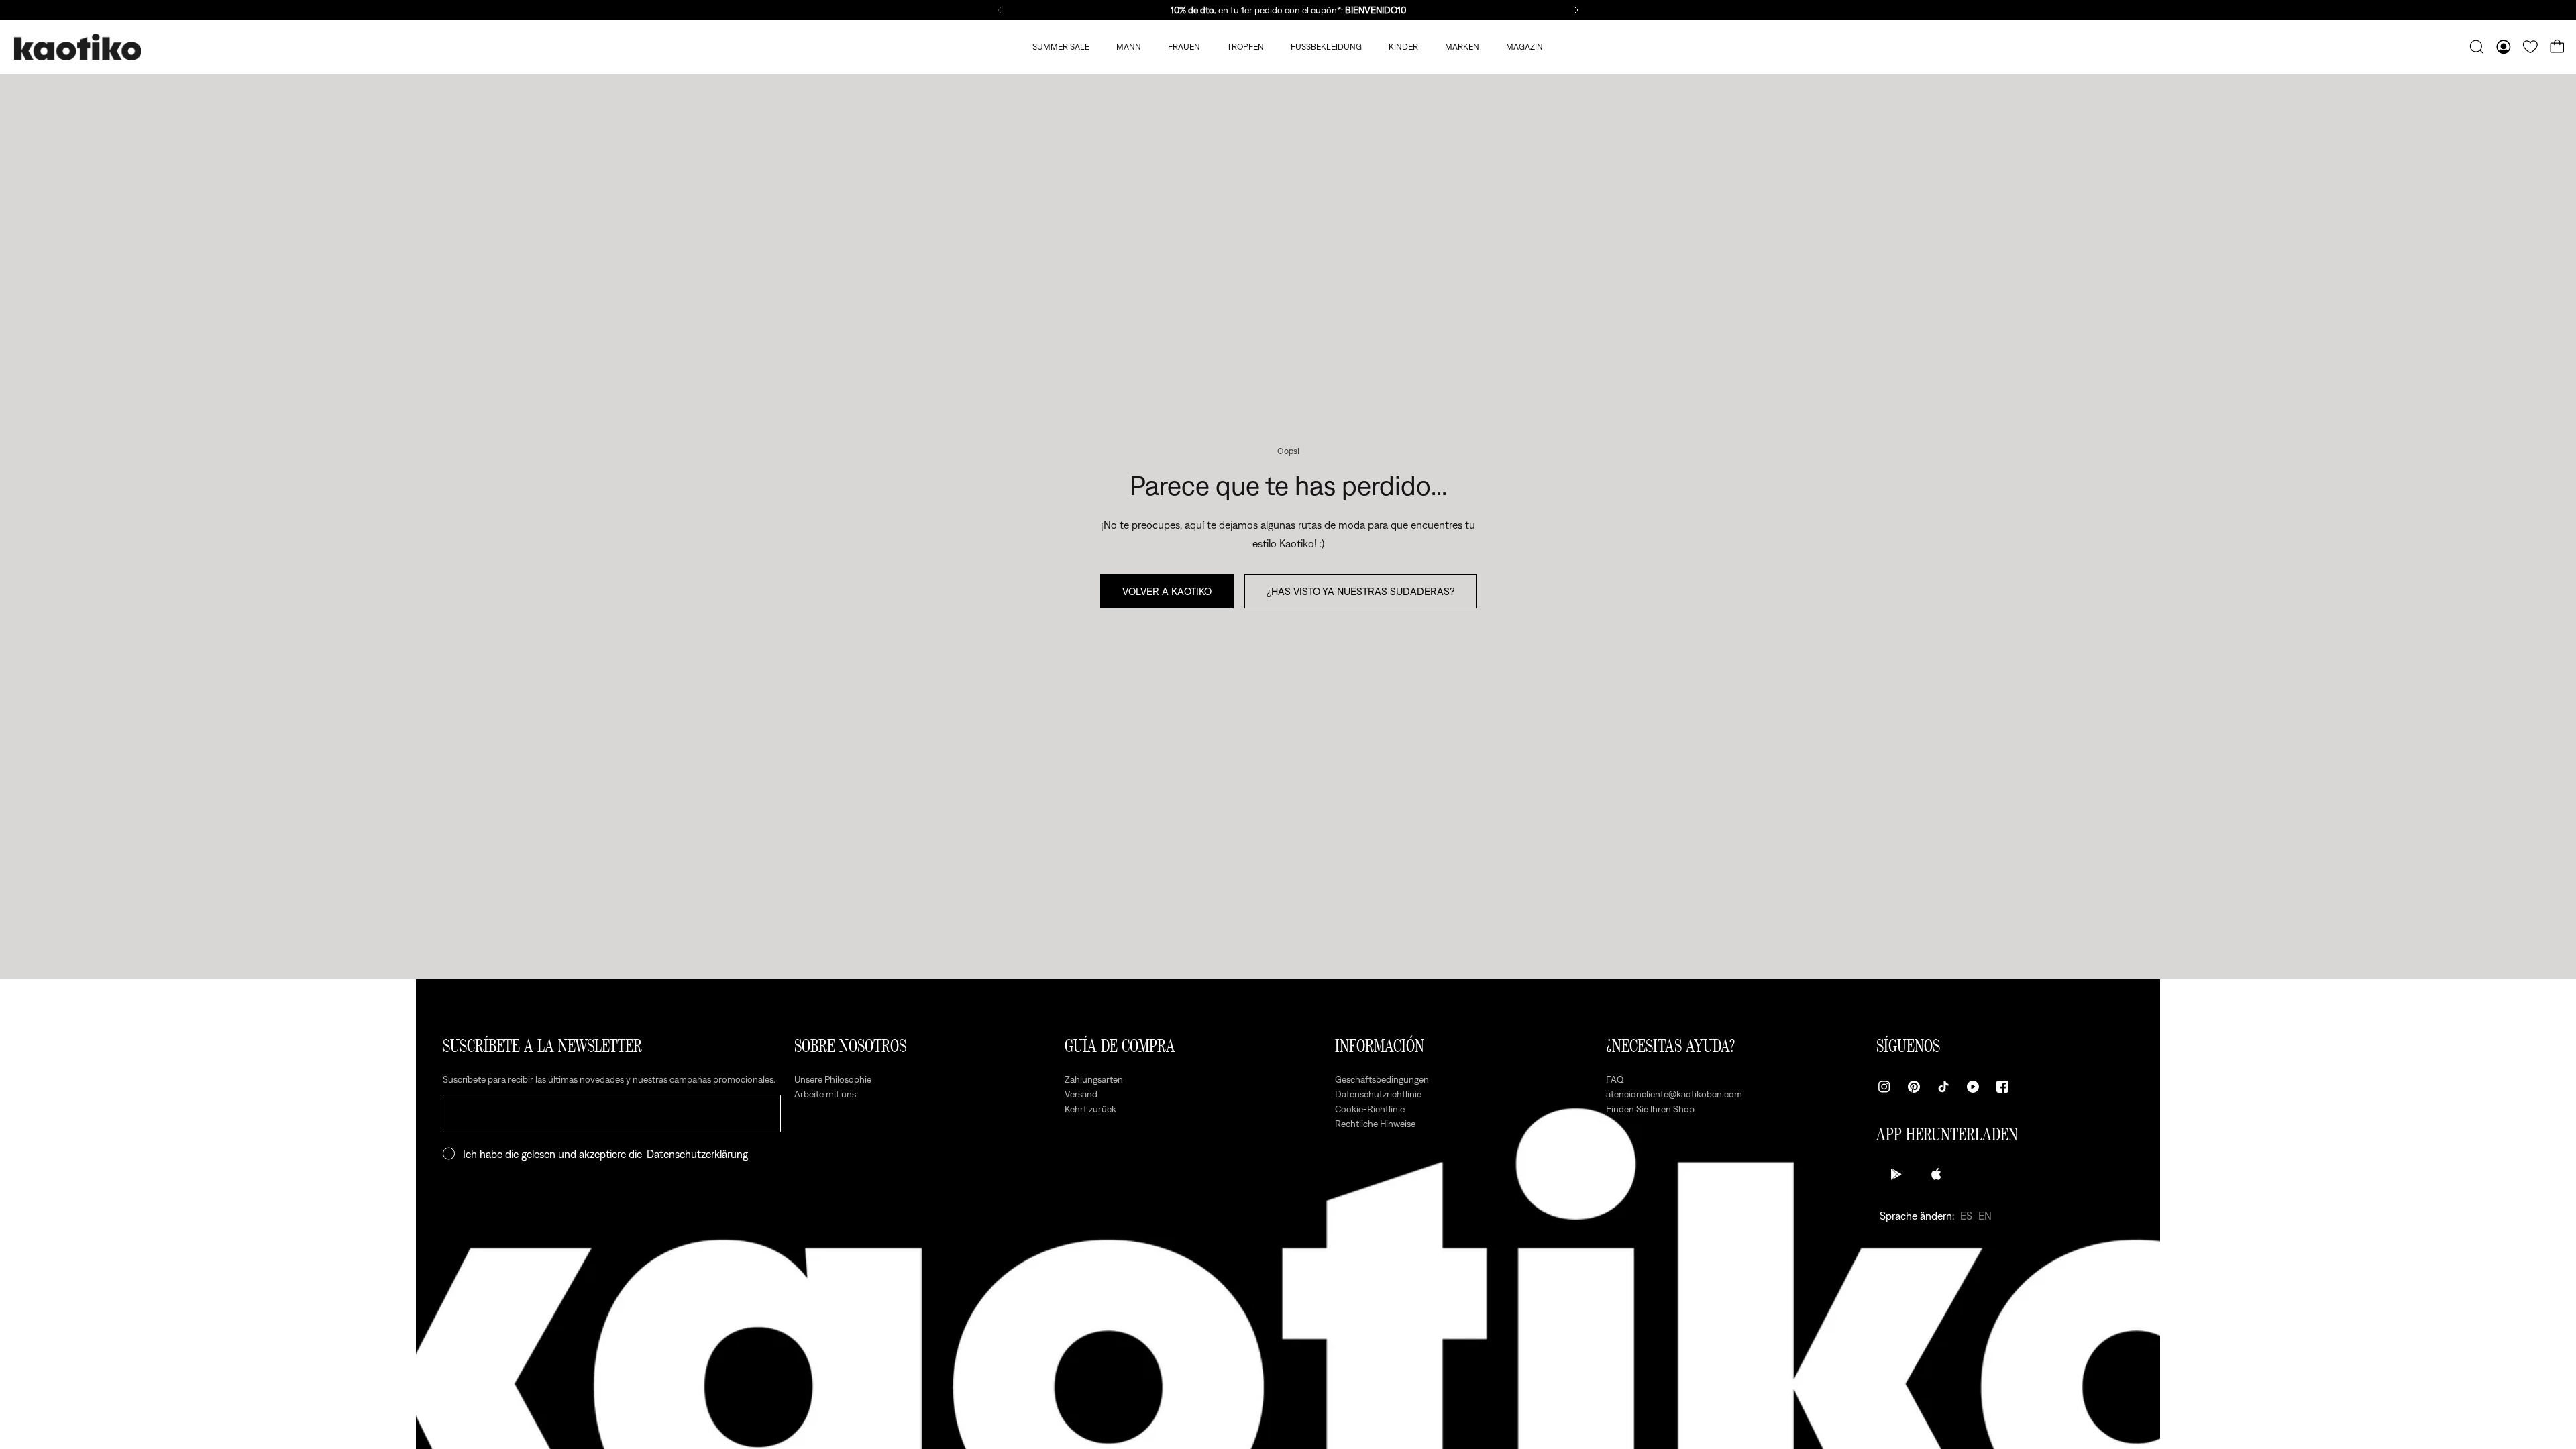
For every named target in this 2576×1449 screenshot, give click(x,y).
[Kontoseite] (2504, 47)
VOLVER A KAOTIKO (1167, 591)
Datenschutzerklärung (697, 1154)
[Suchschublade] (2477, 47)
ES (1966, 1216)
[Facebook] (2002, 1087)
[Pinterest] (1914, 1087)
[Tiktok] (1943, 1087)
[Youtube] (1973, 1087)
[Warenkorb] (2557, 47)
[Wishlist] (2530, 47)
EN (1985, 1216)
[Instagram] (1884, 1087)
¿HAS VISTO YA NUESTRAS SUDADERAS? (1360, 591)
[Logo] (77, 47)
